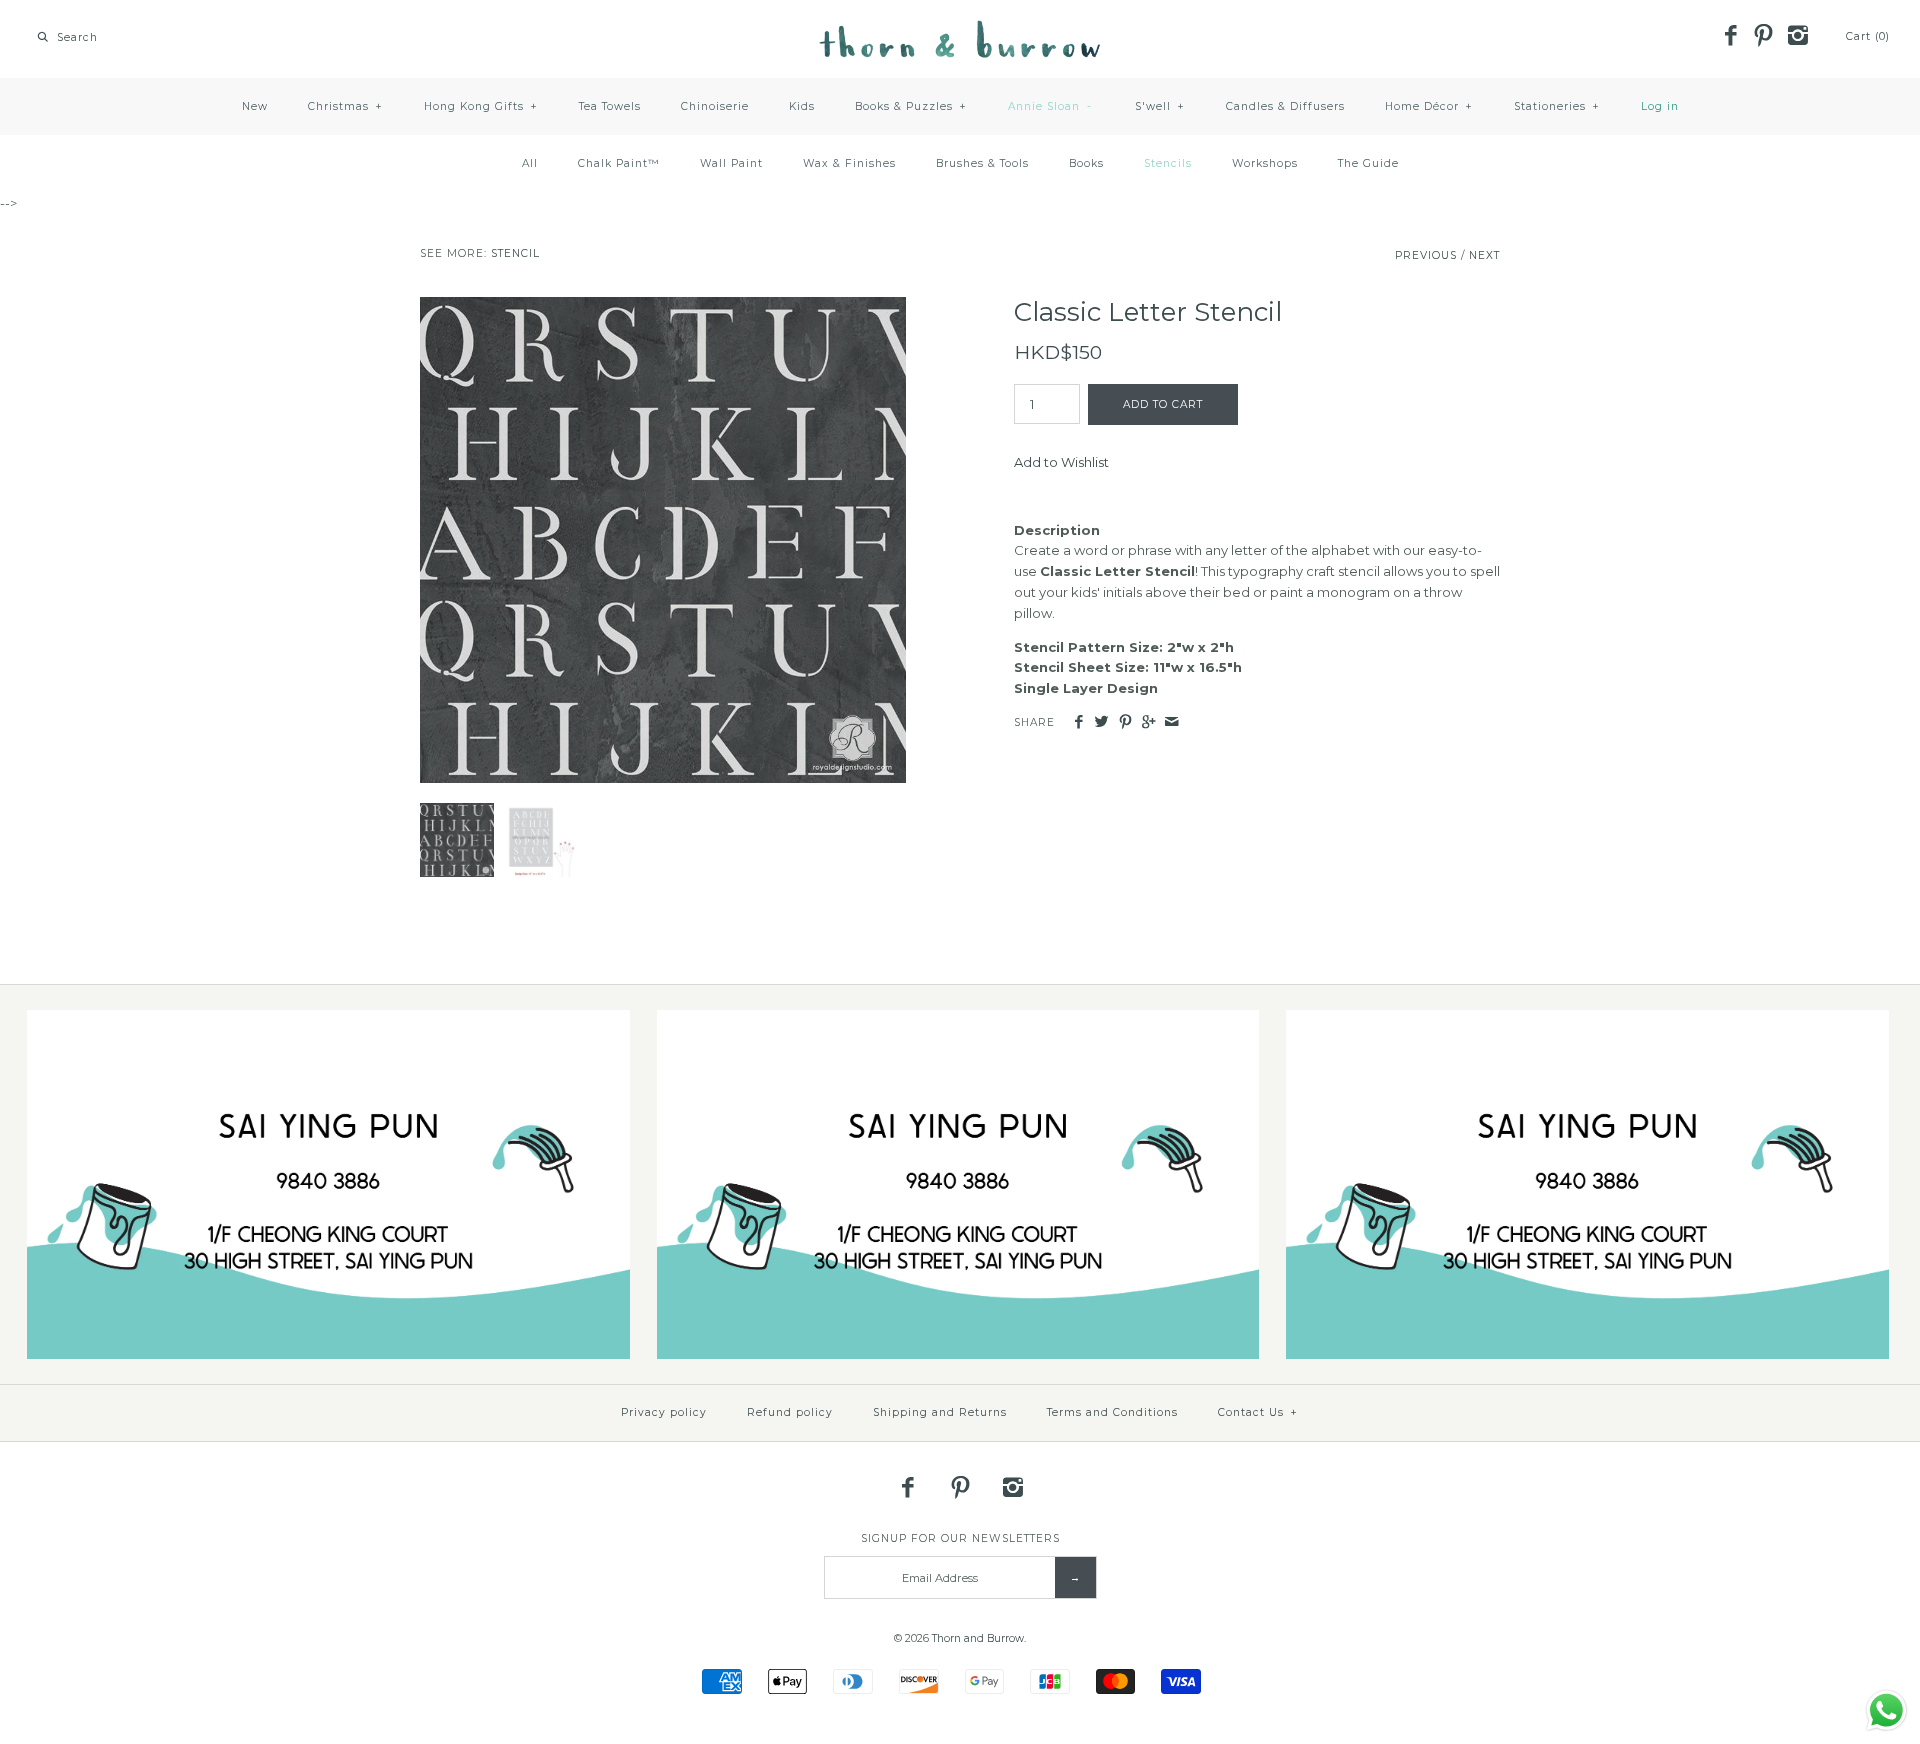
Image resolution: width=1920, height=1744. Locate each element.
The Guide (1368, 163)
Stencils (1168, 163)
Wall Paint (731, 163)
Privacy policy (664, 1412)
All (530, 163)
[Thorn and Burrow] (960, 30)
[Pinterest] (1764, 37)
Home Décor (1429, 106)
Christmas (345, 106)
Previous (1426, 255)
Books (1086, 163)
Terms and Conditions (1112, 1412)
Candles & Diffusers (1285, 106)
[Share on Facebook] (1078, 722)
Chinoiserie (715, 106)
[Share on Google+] (1148, 722)
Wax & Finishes (849, 163)
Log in (1660, 106)
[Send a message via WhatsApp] (1886, 1710)
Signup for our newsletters (960, 1538)
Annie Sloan (1050, 106)
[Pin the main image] (1125, 722)
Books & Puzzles (911, 106)
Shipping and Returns (940, 1412)
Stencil (515, 253)
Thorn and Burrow (978, 1638)
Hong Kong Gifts (481, 106)
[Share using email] (1171, 722)
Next (1484, 255)
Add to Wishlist (1061, 462)
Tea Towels (610, 106)
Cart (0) (1868, 36)
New (255, 106)
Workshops (1265, 163)
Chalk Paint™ (619, 163)
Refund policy (790, 1412)
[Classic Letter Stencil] (663, 307)
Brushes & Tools (982, 163)
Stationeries (1557, 106)
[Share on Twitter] (1101, 722)
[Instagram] (1797, 37)
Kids (802, 106)
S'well (1160, 106)
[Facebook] (1730, 37)
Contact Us (1258, 1412)
